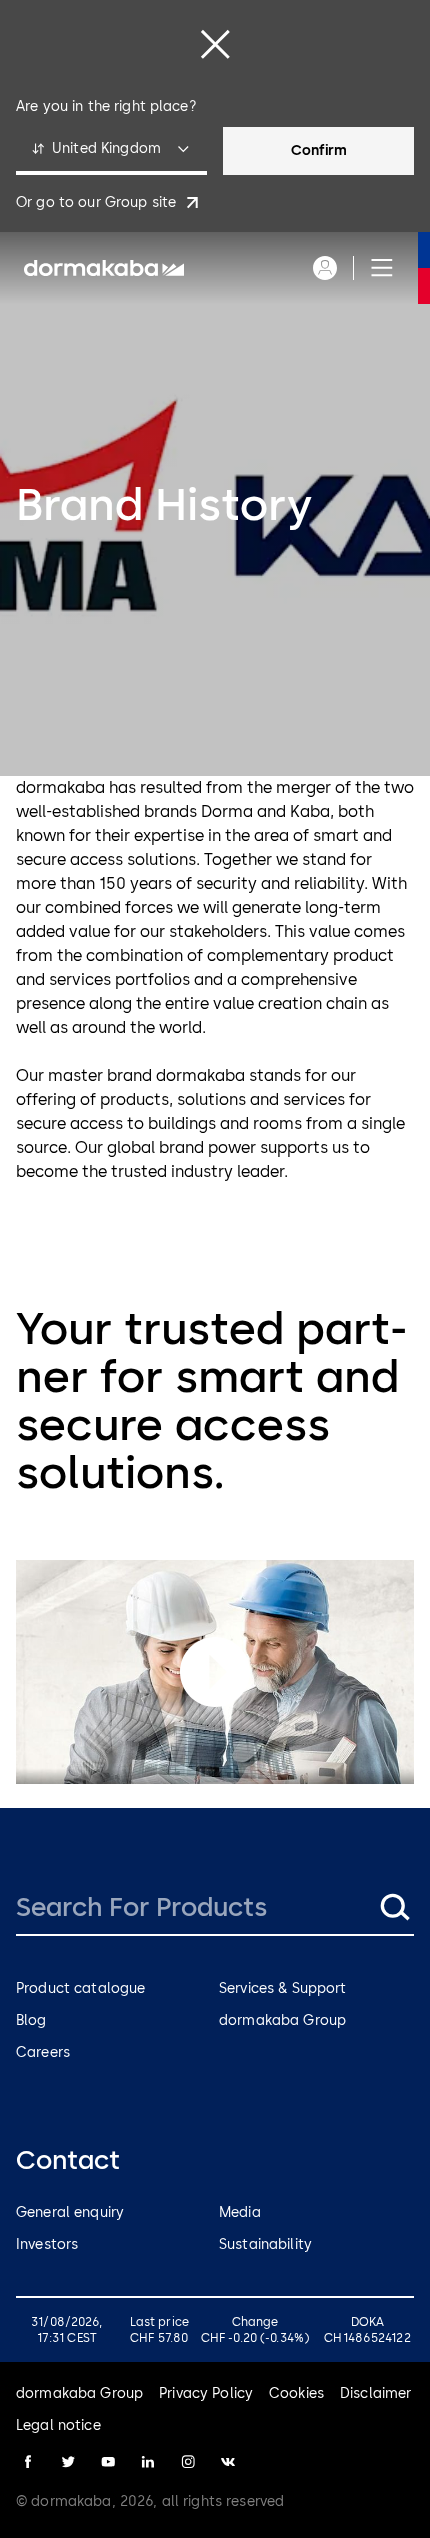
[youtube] (108, 2462)
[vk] (228, 2462)
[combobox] (111, 151)
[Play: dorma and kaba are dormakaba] (215, 1672)
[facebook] (28, 2462)
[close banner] (215, 44)
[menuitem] (104, 268)
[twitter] (68, 2462)
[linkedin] (148, 2462)
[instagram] (188, 2462)
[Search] (394, 1907)
